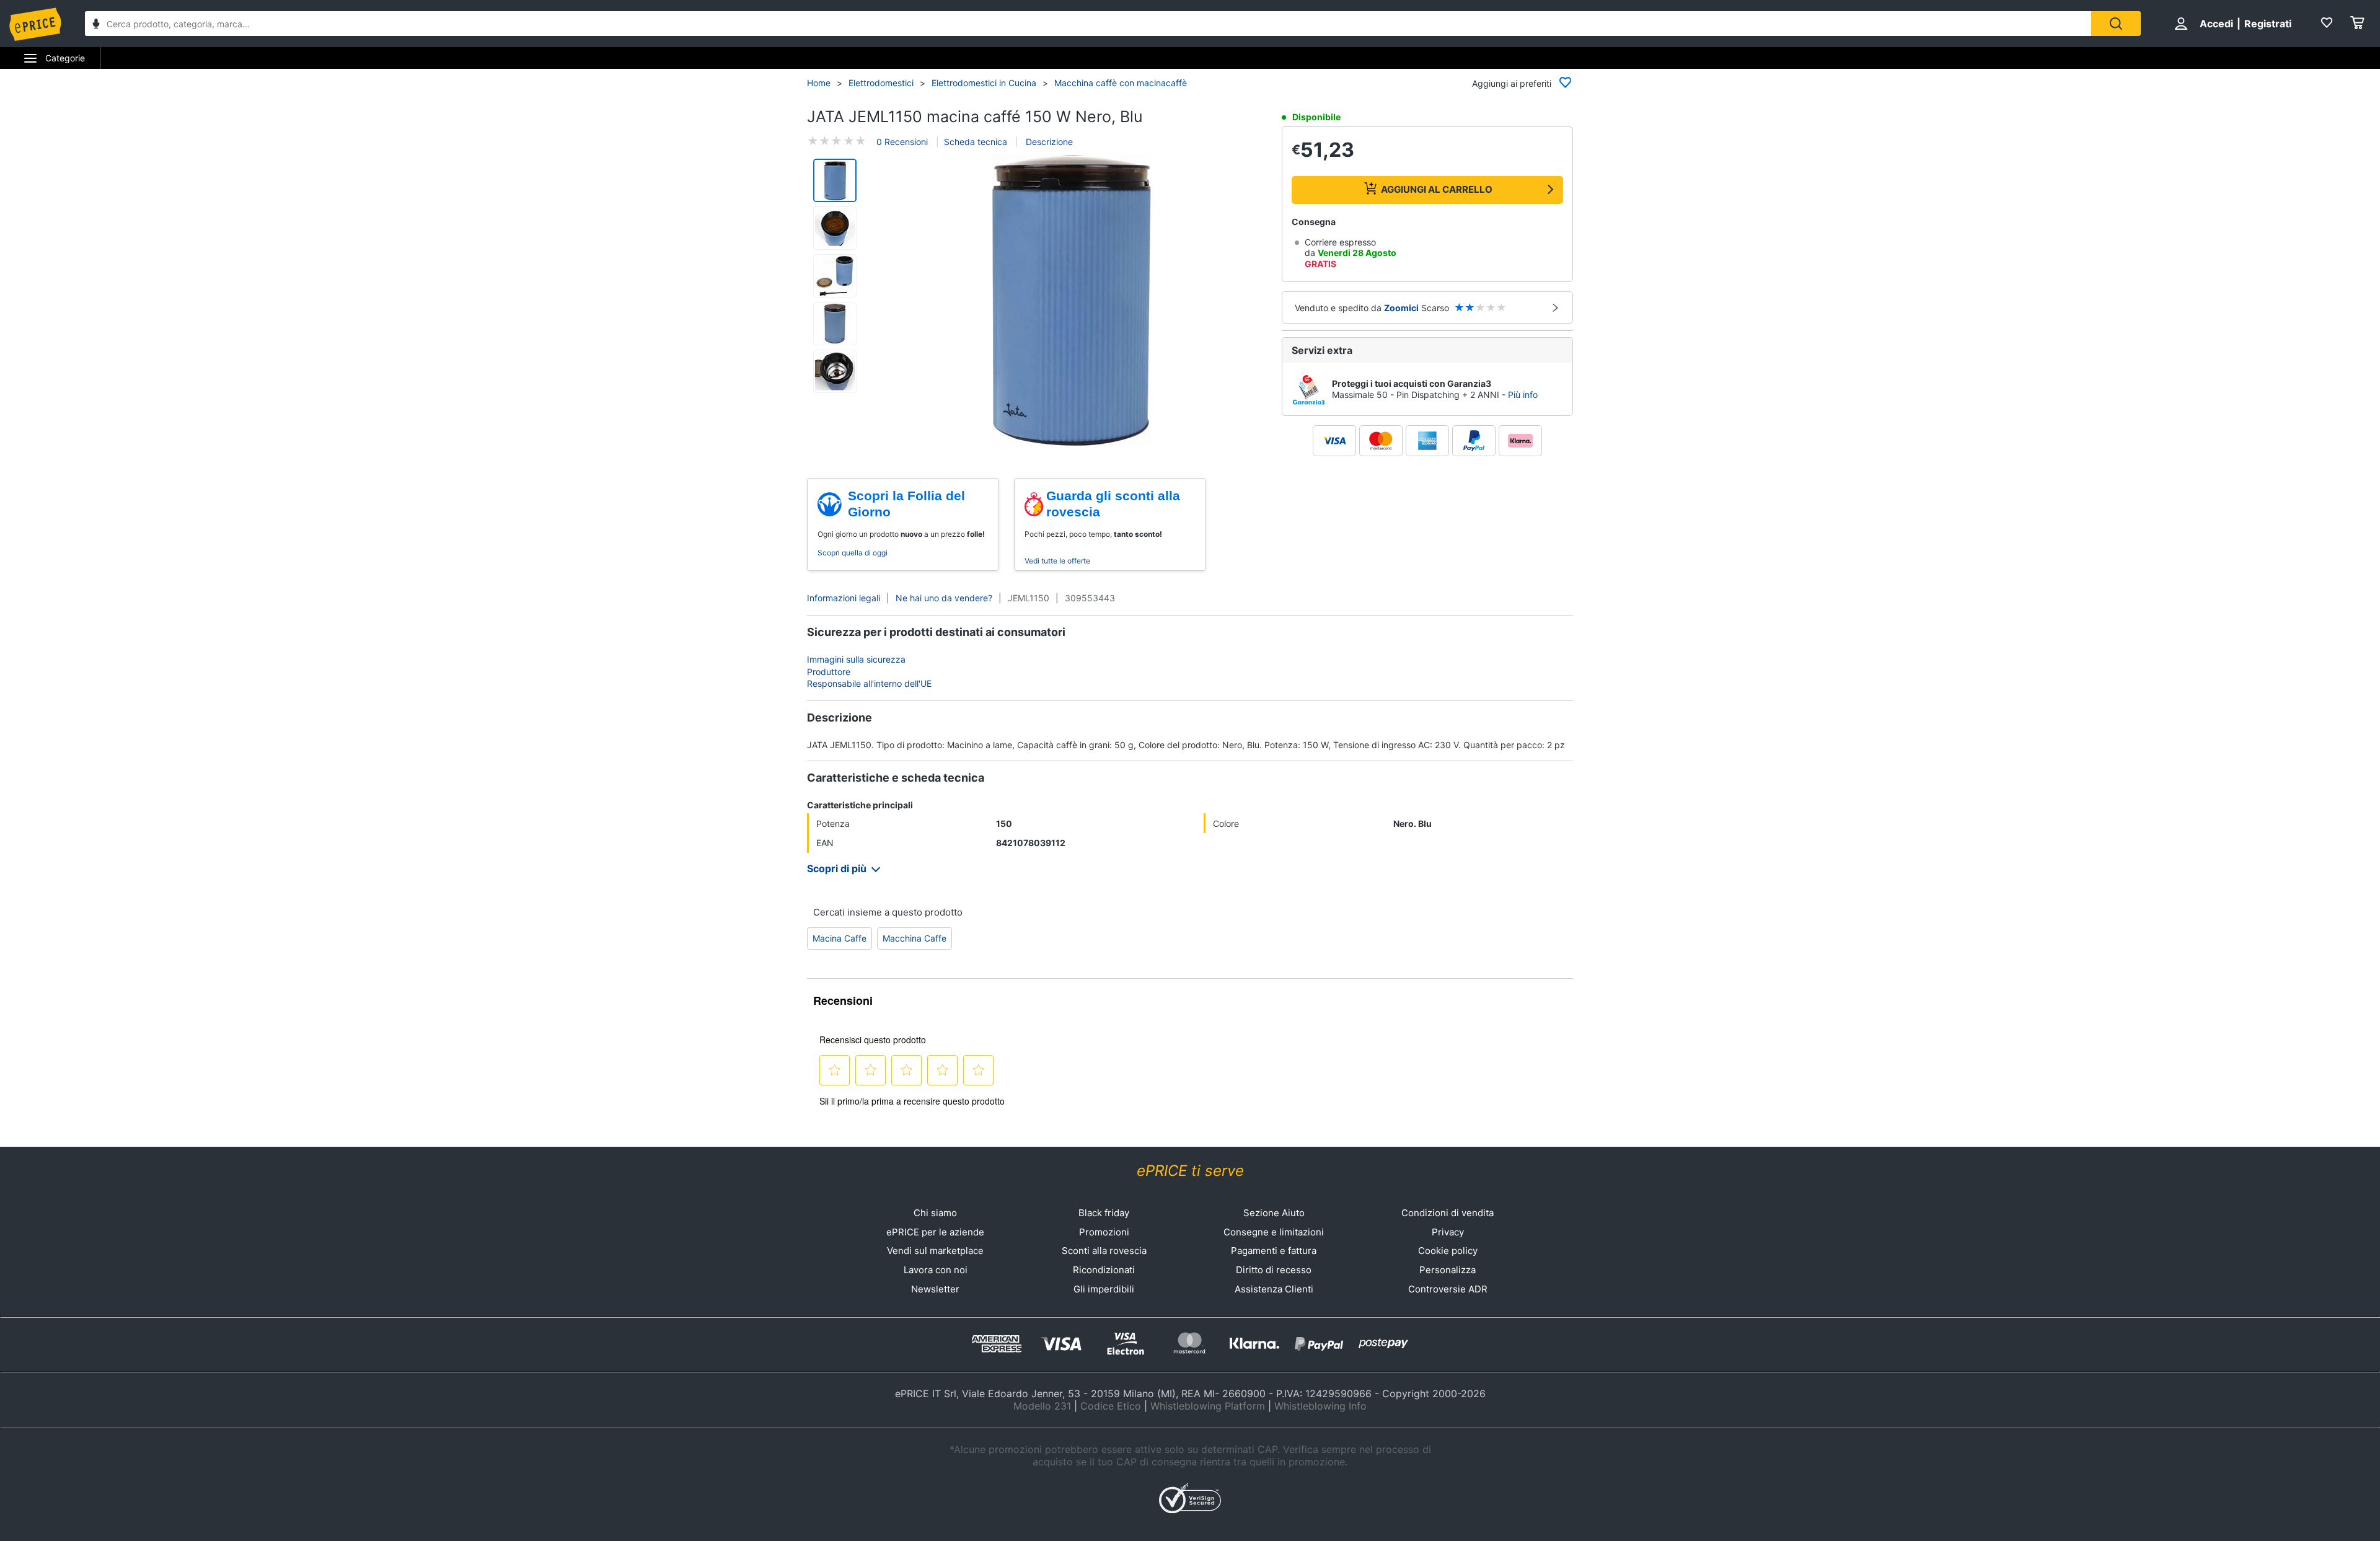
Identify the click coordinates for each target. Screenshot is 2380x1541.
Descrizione (1048, 142)
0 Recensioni (902, 142)
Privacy (1448, 1232)
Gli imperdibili (1104, 1289)
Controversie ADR (1448, 1289)
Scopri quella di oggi (853, 553)
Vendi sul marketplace (935, 1251)
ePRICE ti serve (1190, 1171)
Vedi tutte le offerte (1057, 561)
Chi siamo (935, 1213)
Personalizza (1448, 1270)
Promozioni (1104, 1232)
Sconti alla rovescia (1104, 1251)
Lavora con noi (936, 1270)
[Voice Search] (96, 25)
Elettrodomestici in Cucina (984, 83)
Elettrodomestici (881, 83)
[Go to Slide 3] (835, 276)
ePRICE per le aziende (935, 1232)
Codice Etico (1111, 1406)
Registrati (2268, 24)
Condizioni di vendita (1448, 1213)
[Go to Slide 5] (835, 371)
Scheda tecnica (976, 142)
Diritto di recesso (1274, 1270)
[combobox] (1088, 24)
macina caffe (840, 938)
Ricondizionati (1104, 1270)
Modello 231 (1042, 1406)
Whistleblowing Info (1320, 1406)
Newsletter (935, 1289)
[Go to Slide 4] (835, 324)
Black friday (1104, 1213)
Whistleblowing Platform (1208, 1406)
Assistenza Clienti (1274, 1289)
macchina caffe (915, 938)
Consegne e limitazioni (1274, 1232)
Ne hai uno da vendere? (944, 598)
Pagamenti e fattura (1274, 1251)
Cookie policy (1448, 1251)
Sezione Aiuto (1274, 1213)
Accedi (2216, 24)
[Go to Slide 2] (835, 228)
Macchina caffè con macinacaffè (1121, 83)
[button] (1071, 301)
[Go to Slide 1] (835, 180)
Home (819, 83)
